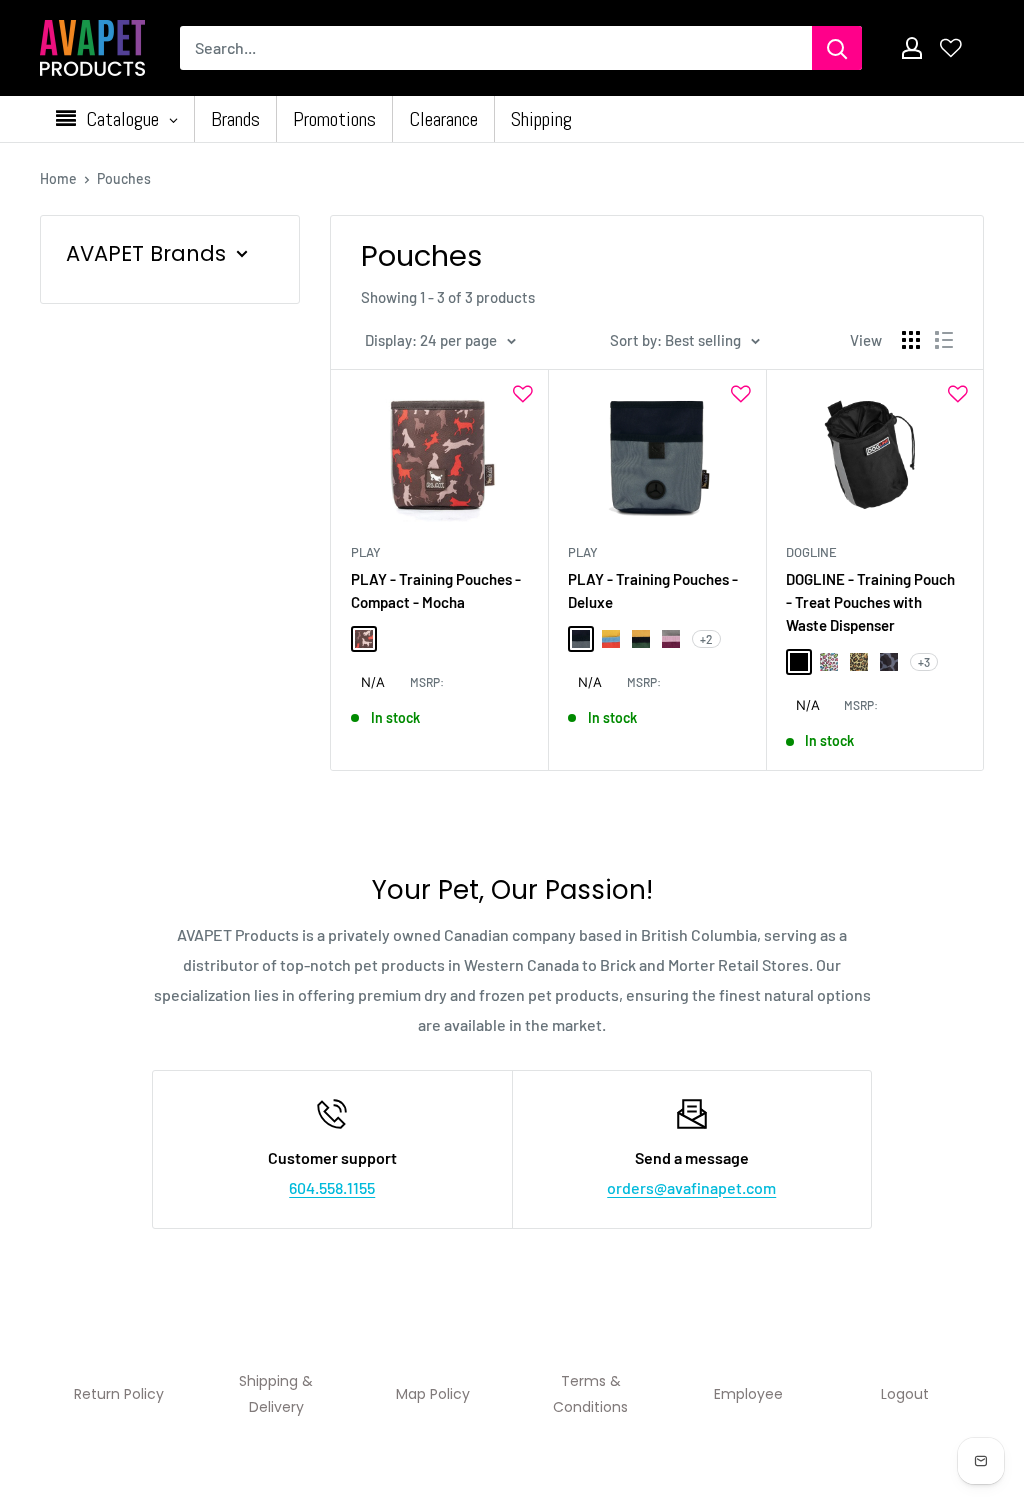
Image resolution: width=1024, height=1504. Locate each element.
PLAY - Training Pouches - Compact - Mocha (436, 590)
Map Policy (433, 1394)
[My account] (912, 48)
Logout (905, 1394)
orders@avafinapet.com (691, 1187)
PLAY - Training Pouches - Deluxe (653, 590)
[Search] (837, 48)
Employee (748, 1394)
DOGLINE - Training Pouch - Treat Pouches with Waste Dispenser (870, 602)
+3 (924, 662)
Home (58, 178)
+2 (706, 639)
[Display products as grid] (911, 340)
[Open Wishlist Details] (951, 48)
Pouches (124, 178)
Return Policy (119, 1394)
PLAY (366, 552)
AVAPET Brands (146, 253)
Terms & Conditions (590, 1394)
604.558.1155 (332, 1187)
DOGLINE (811, 552)
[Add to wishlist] (523, 394)
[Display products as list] (944, 340)
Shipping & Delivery (276, 1394)
